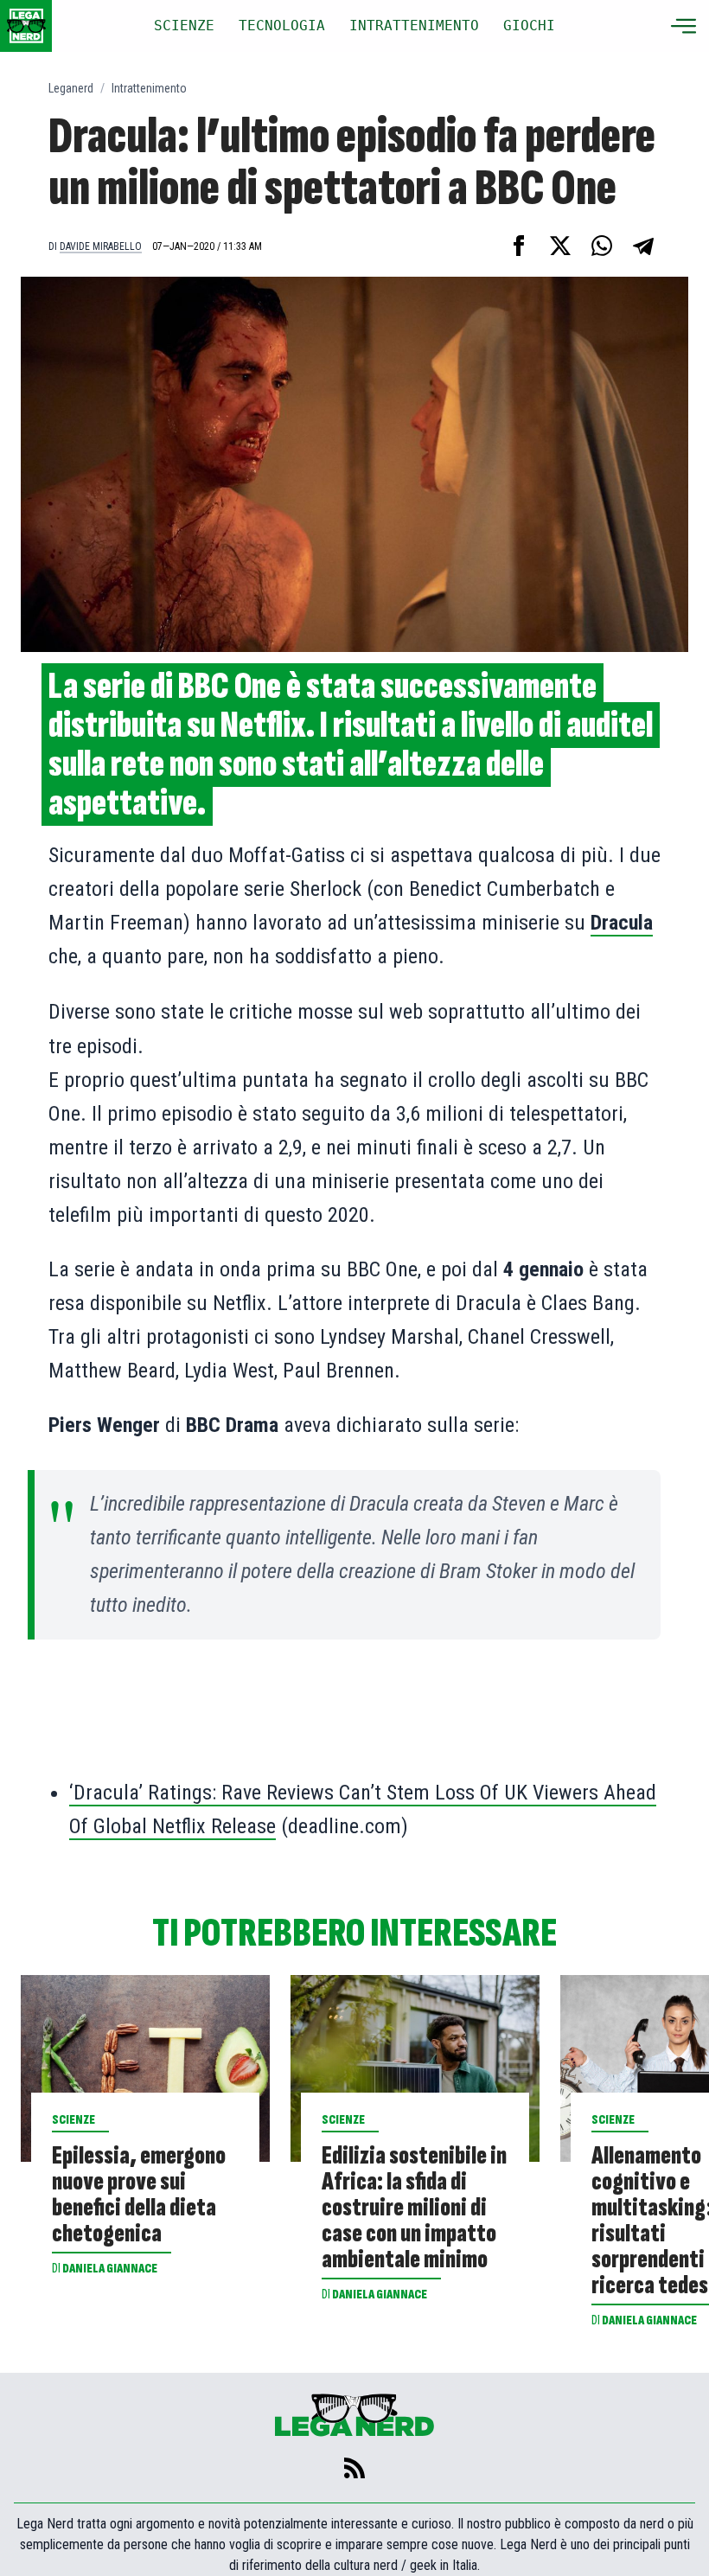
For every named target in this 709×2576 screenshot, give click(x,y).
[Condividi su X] (560, 246)
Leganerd (71, 88)
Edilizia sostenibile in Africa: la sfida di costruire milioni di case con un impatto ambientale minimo (414, 2208)
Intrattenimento (149, 88)
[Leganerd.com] (26, 26)
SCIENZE (184, 26)
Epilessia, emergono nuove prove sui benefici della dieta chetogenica (139, 2195)
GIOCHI (529, 26)
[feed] (354, 2468)
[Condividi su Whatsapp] (602, 246)
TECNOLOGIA (282, 26)
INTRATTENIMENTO (414, 26)
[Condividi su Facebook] (519, 246)
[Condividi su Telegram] (643, 246)
